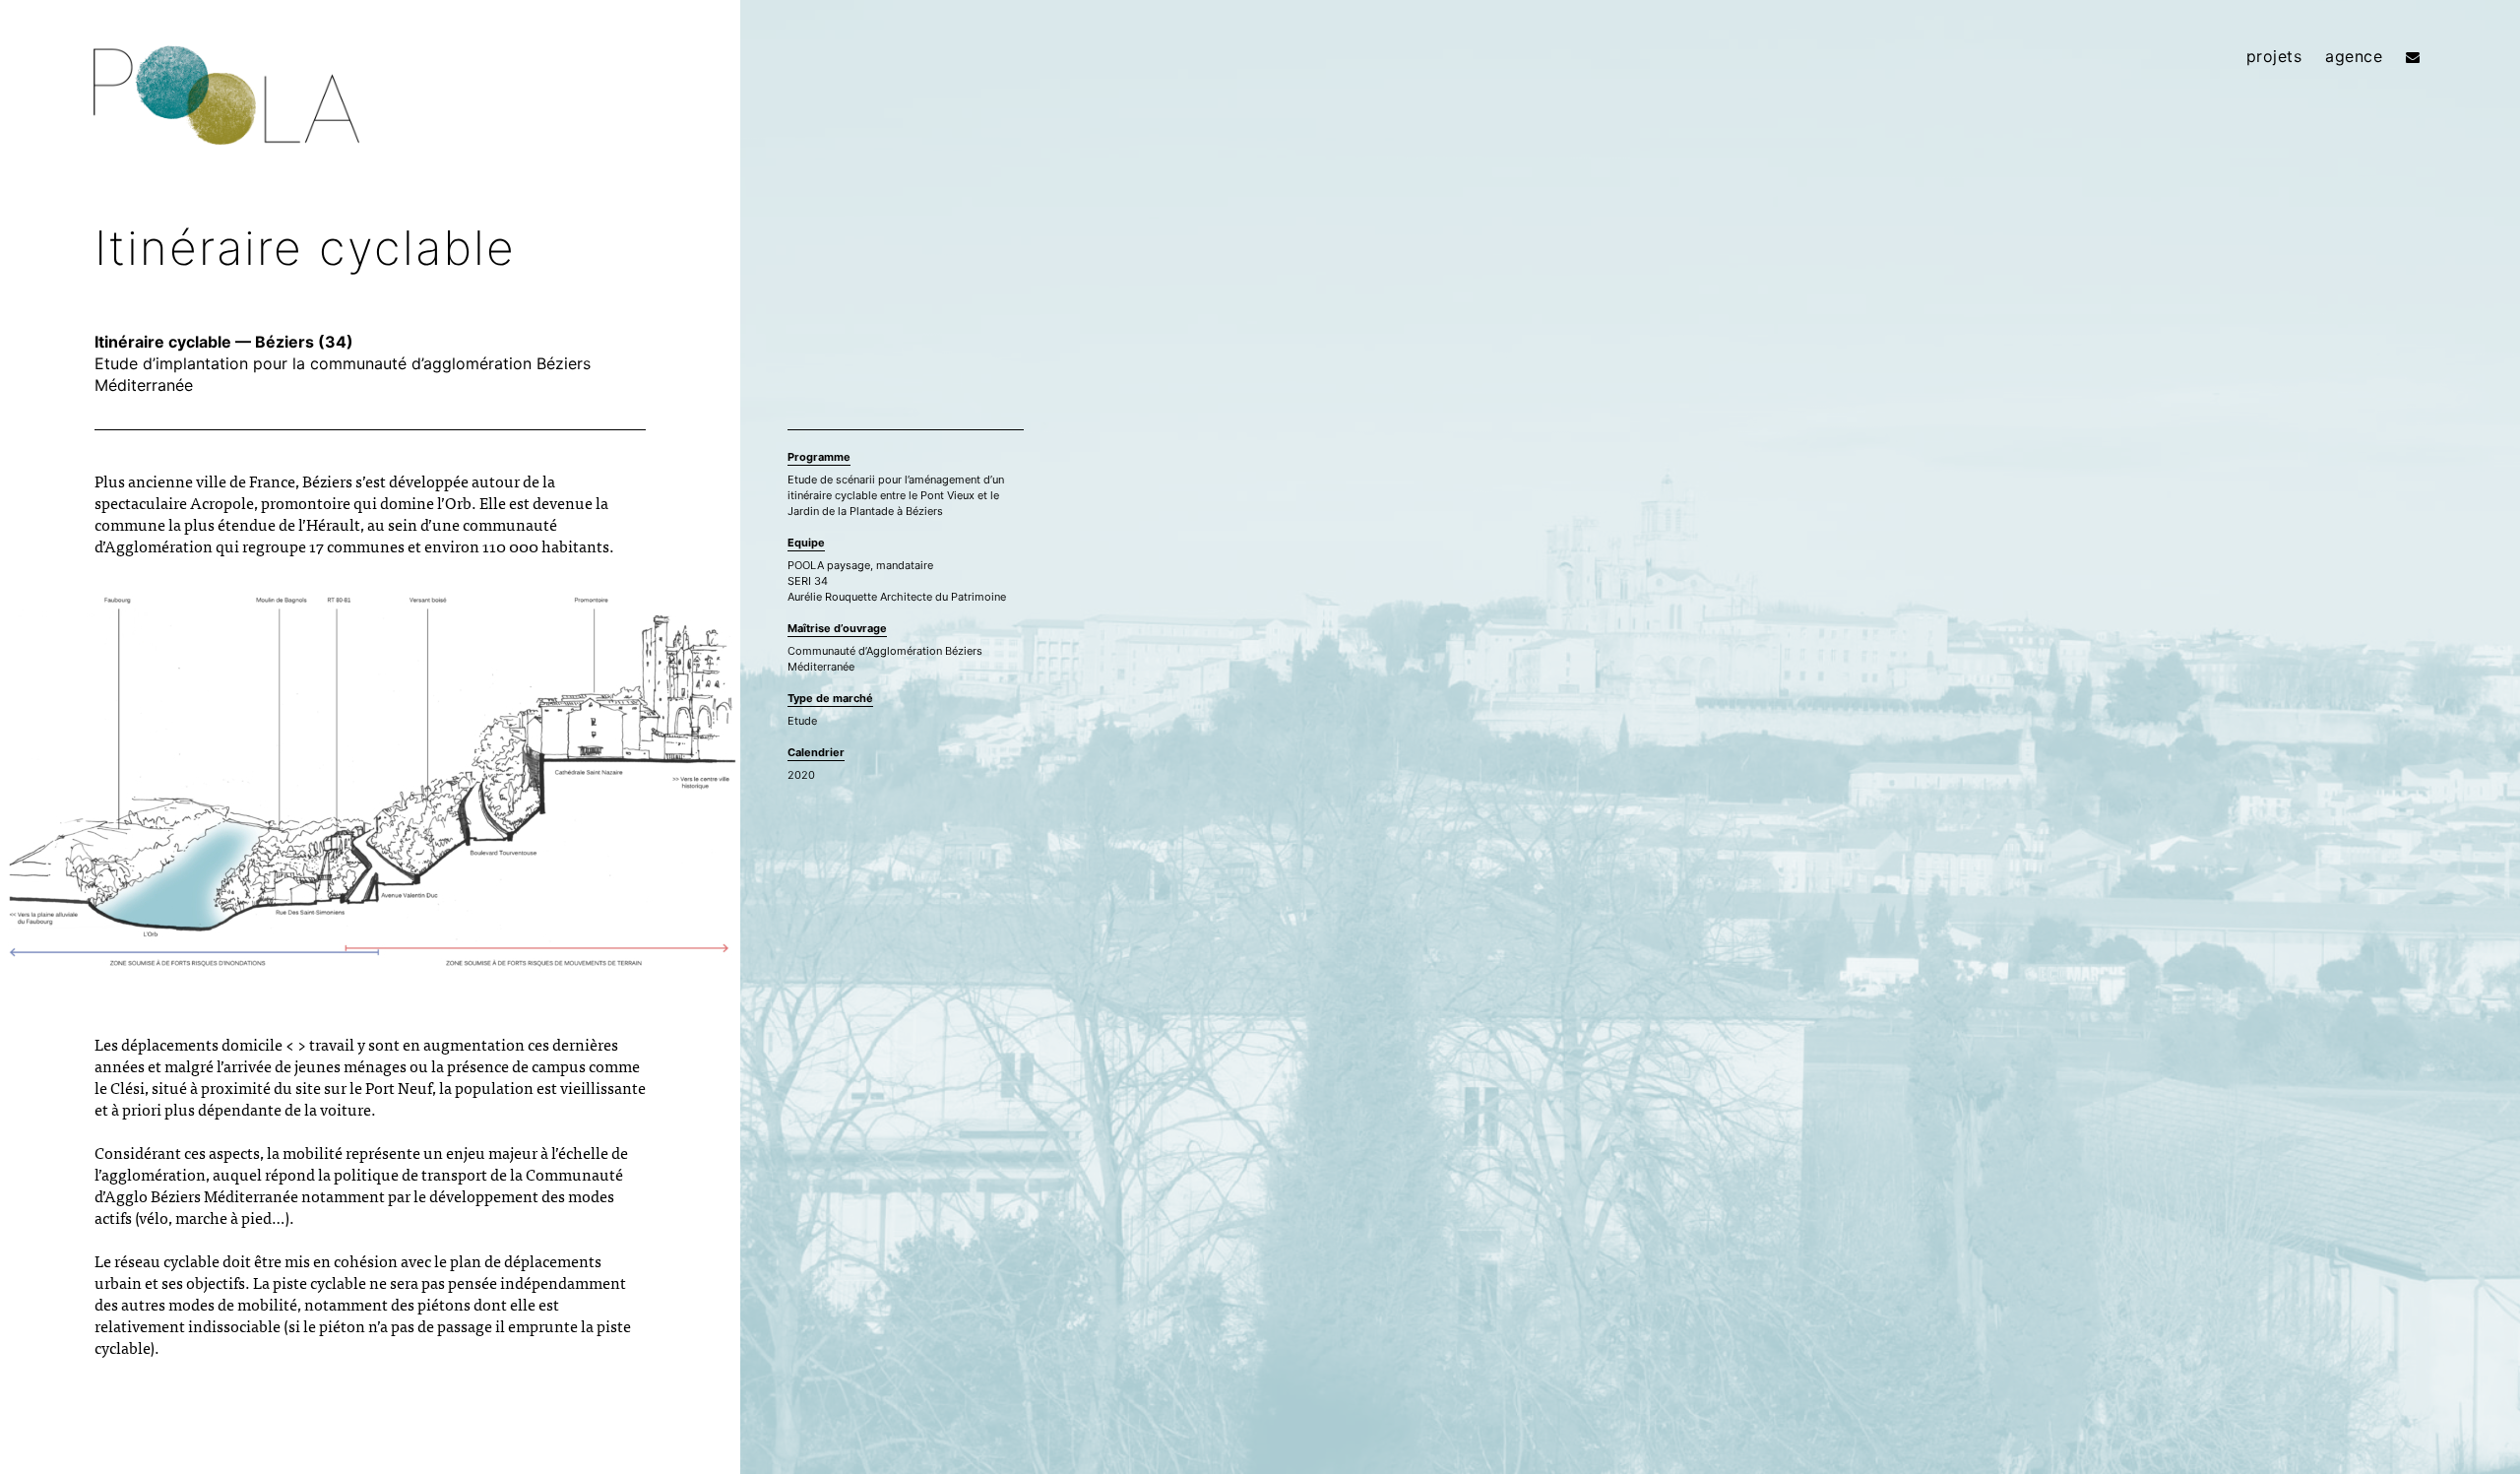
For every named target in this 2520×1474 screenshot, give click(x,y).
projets (2274, 56)
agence (2354, 56)
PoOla (226, 99)
